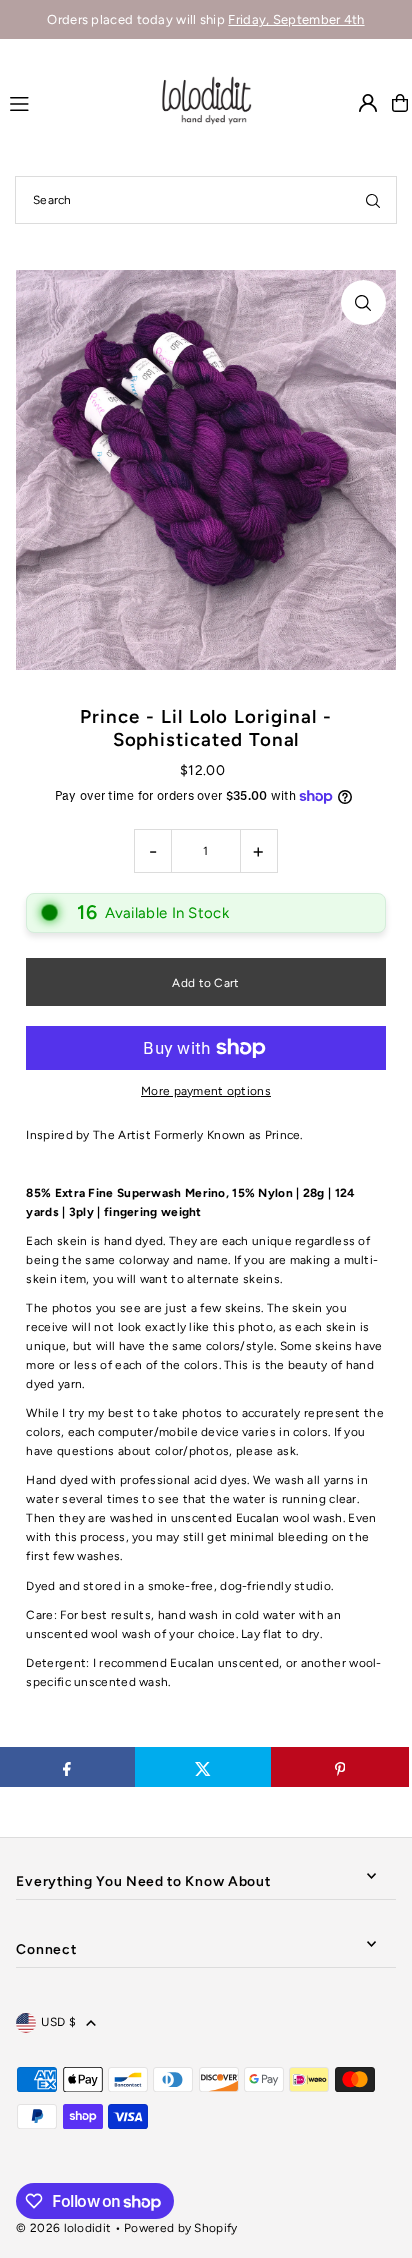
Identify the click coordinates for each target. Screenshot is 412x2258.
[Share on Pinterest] (339, 1767)
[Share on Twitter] (203, 1767)
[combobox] (206, 200)
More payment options (206, 1091)
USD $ (58, 2022)
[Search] (373, 200)
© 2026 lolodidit (63, 2228)
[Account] (368, 103)
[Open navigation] (74, 102)
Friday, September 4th (296, 19)
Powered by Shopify (180, 2228)
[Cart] (400, 103)
